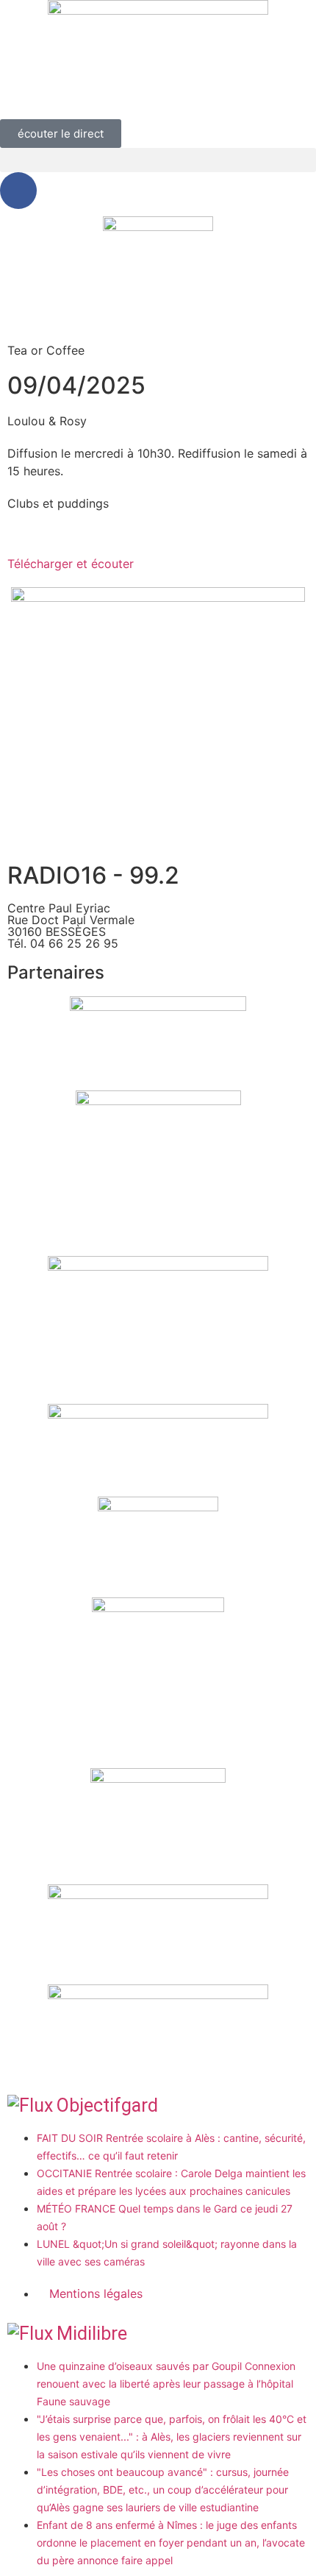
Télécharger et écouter (71, 564)
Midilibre (92, 2334)
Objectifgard (107, 2105)
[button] (158, 160)
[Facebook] (18, 191)
